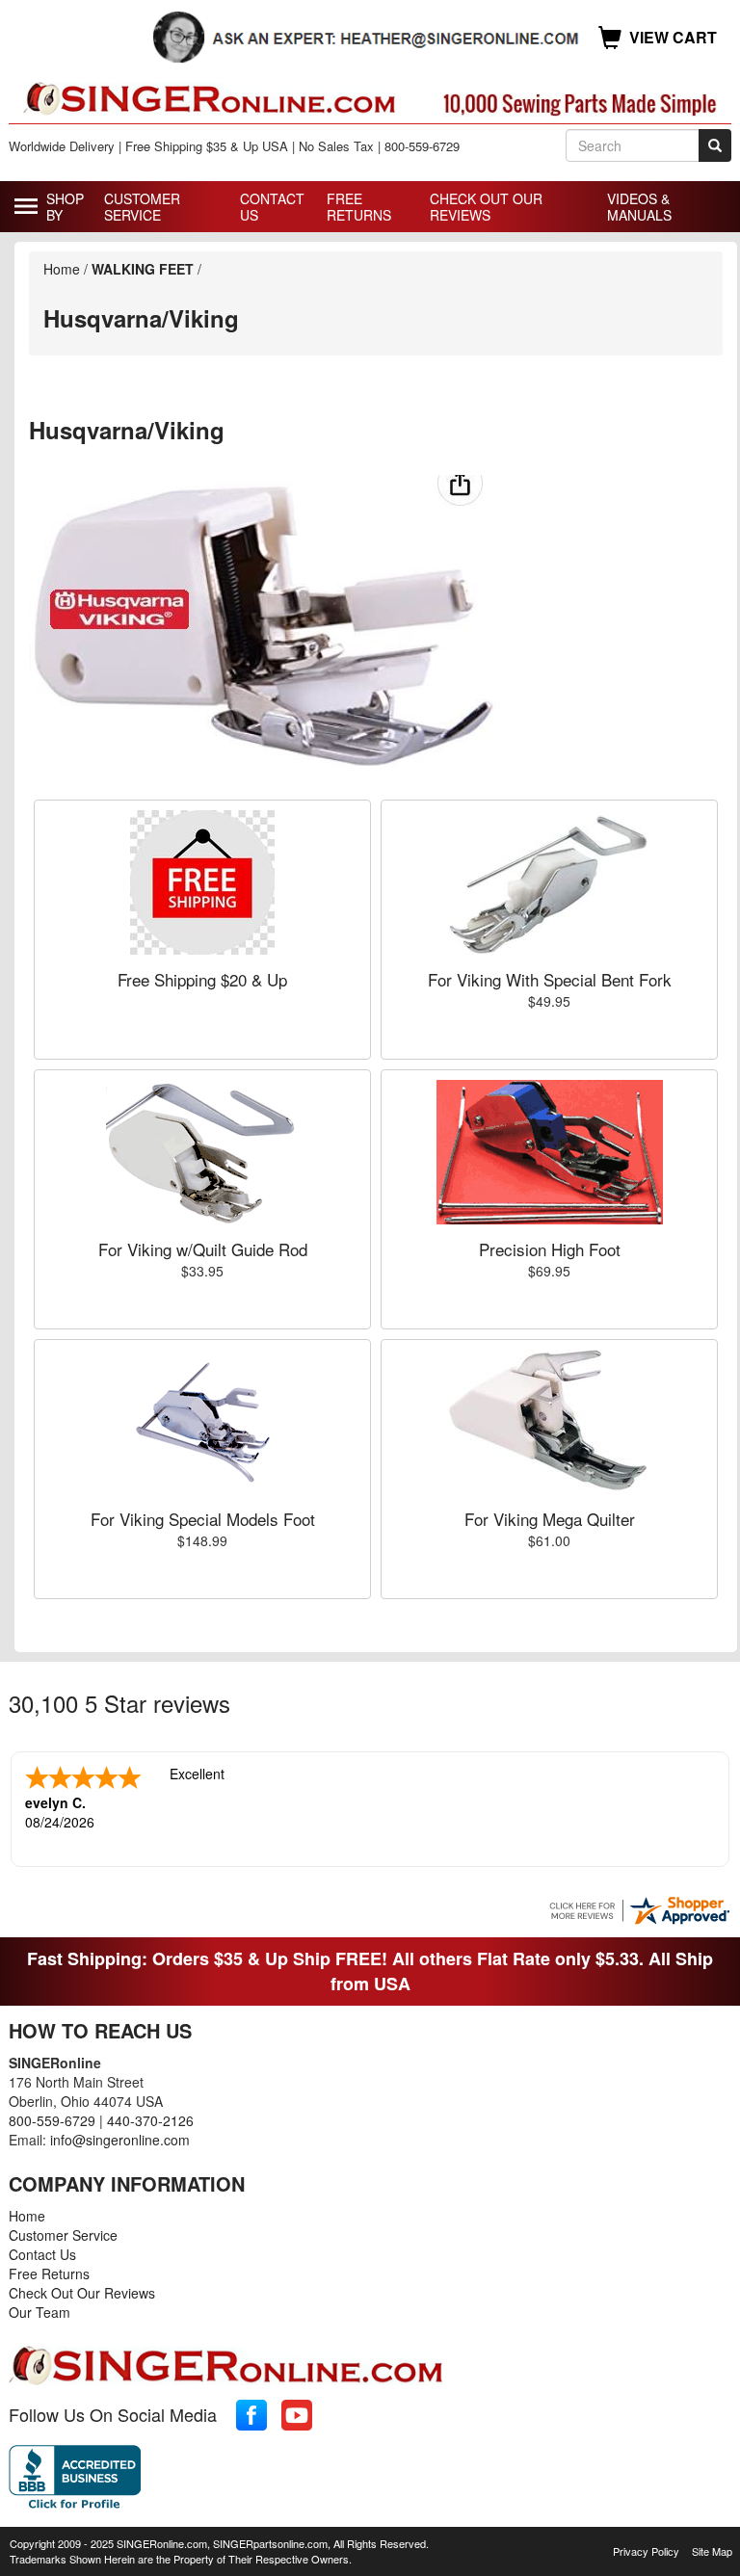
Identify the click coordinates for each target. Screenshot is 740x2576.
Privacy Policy (646, 2551)
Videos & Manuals (639, 207)
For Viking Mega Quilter (550, 1519)
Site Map (712, 2551)
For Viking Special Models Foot (203, 1519)
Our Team (40, 2312)
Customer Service (142, 207)
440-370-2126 (150, 2120)
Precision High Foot (550, 1249)
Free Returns (359, 207)
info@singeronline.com (120, 2140)
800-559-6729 (52, 2120)
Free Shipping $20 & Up (202, 979)
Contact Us (272, 207)
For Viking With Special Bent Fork (550, 979)
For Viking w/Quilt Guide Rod (203, 1249)
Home (62, 269)
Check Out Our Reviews (486, 207)
